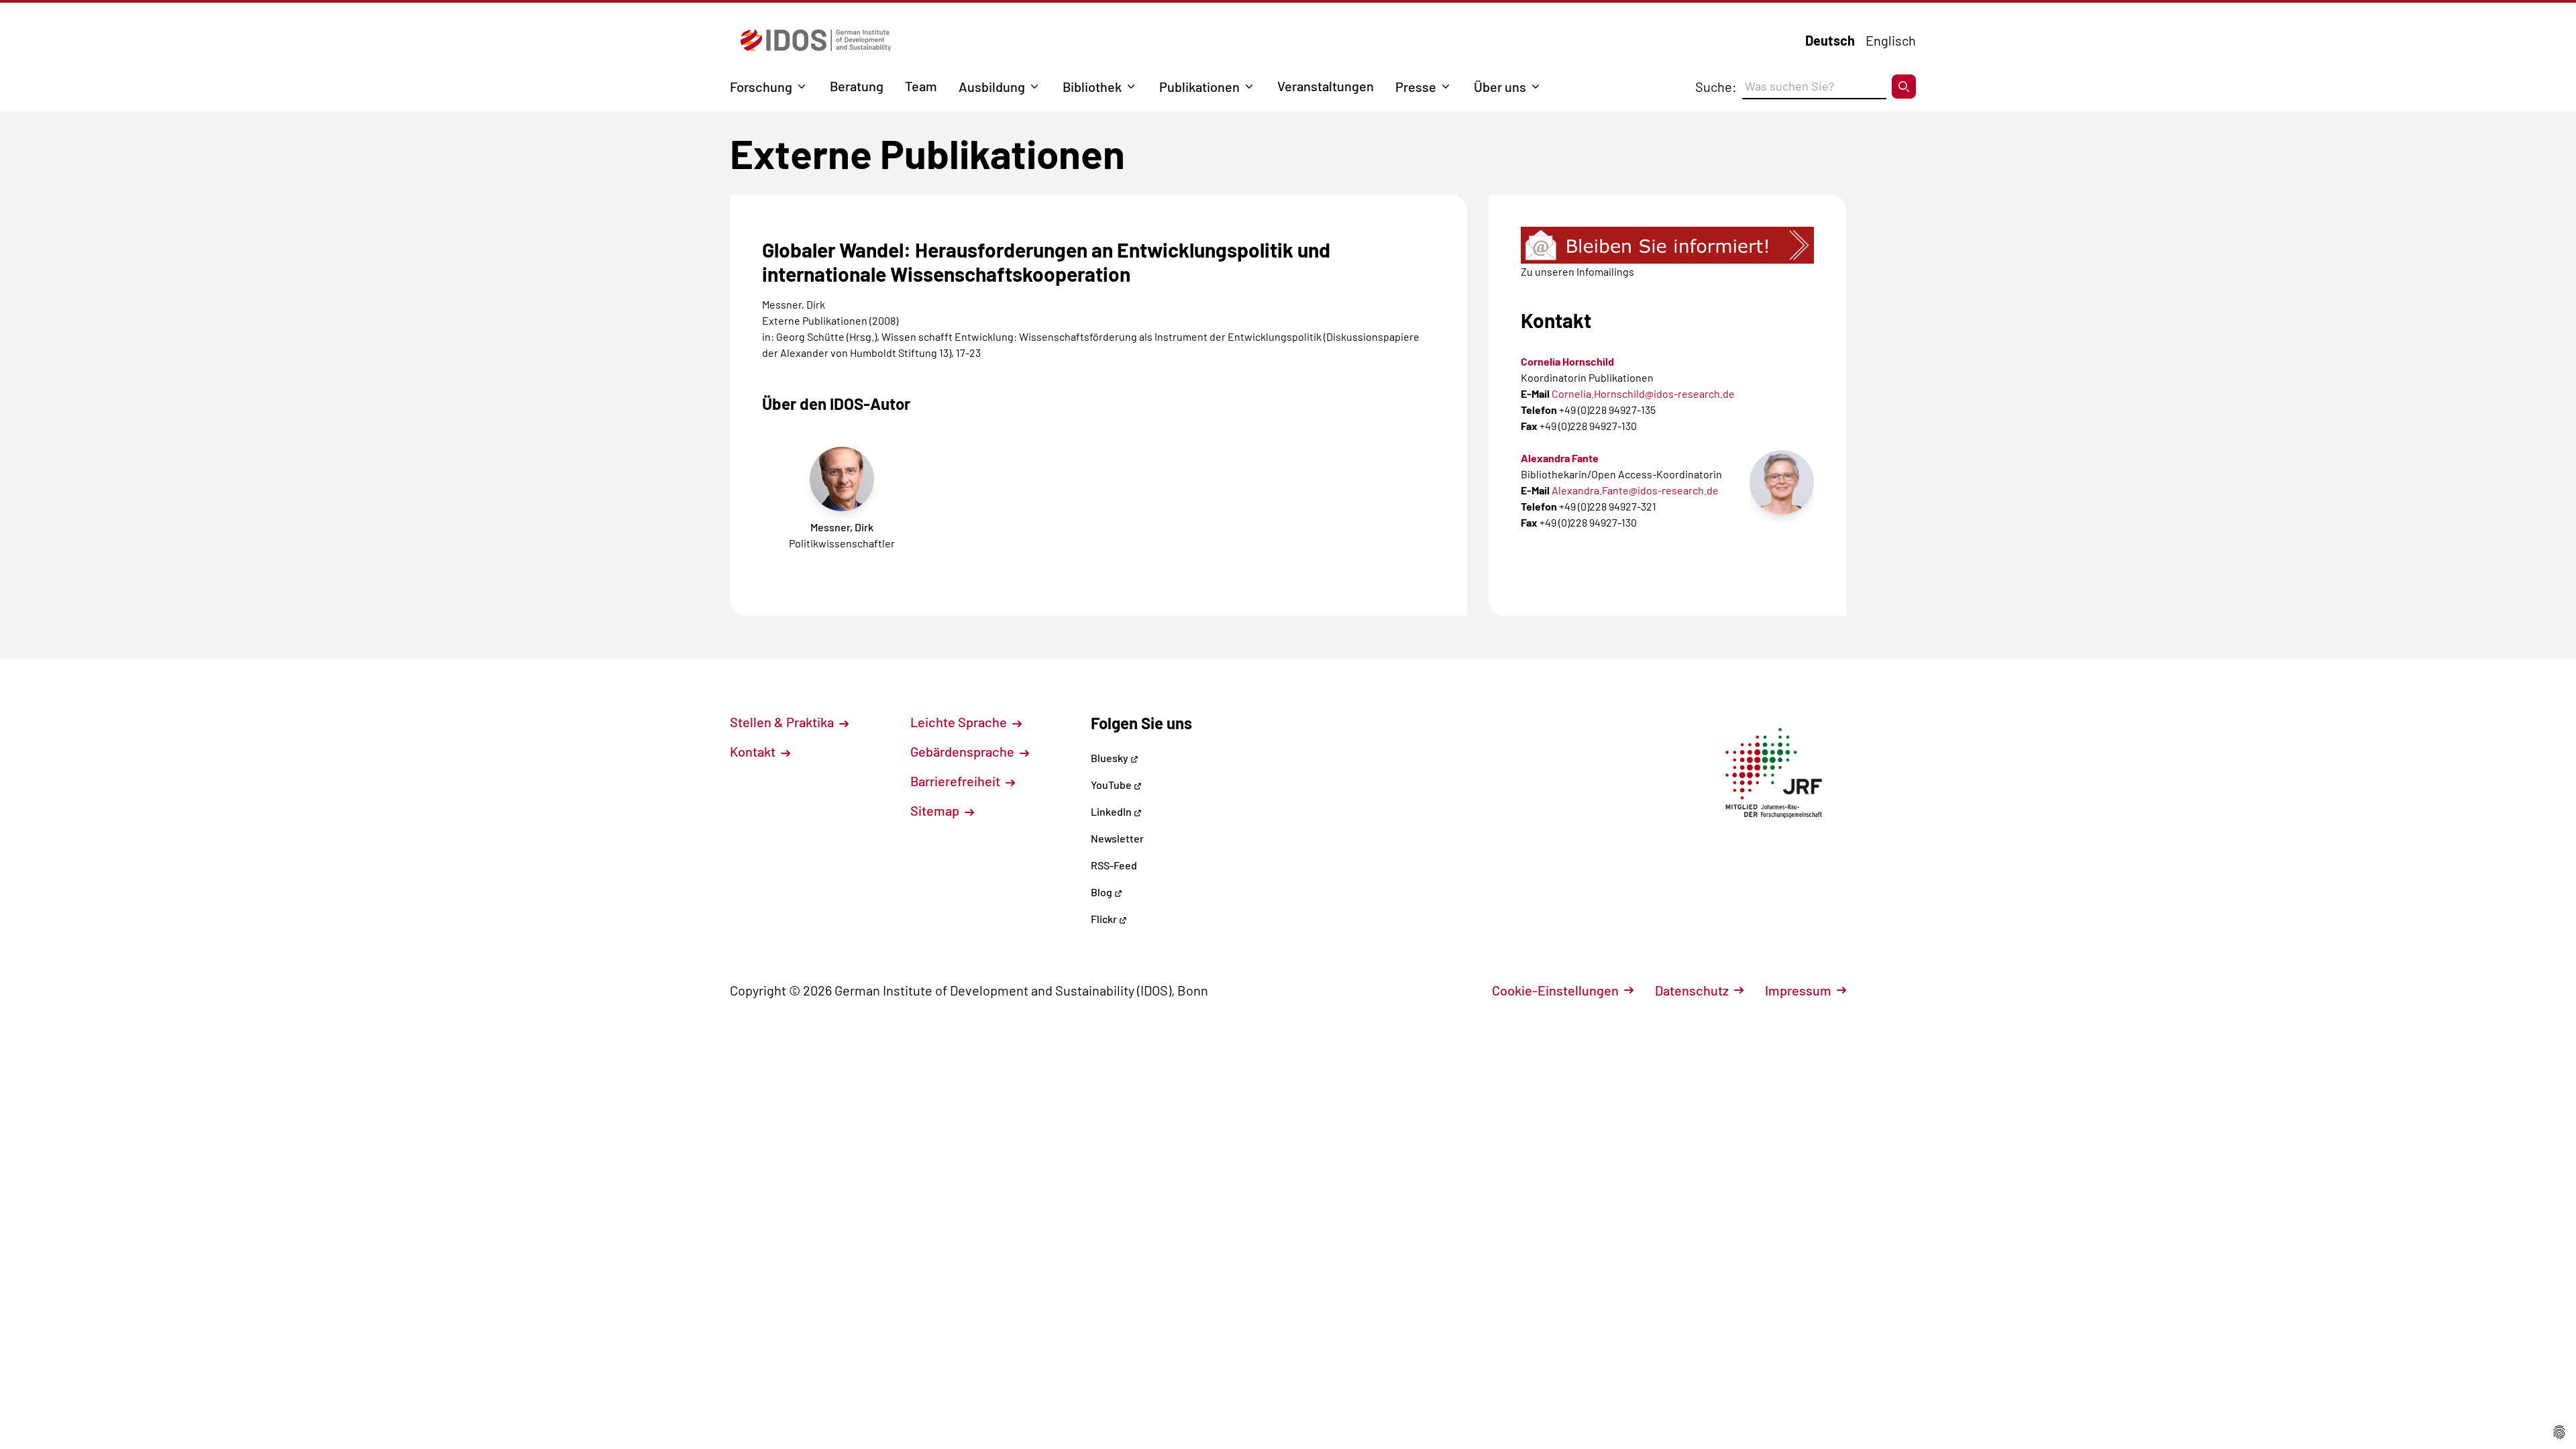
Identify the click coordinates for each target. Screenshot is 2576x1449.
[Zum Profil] (1782, 482)
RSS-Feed (1114, 865)
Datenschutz (1692, 990)
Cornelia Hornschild (1567, 361)
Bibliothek (1092, 87)
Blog (1103, 892)
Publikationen (1199, 87)
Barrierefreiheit (957, 781)
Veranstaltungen (1326, 86)
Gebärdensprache (964, 751)
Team (921, 86)
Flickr (1105, 919)
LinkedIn (1112, 811)
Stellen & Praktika (783, 722)
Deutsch (1830, 40)
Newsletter (1117, 838)
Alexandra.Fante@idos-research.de (1635, 490)
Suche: (1716, 87)
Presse (1416, 87)
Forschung (761, 87)
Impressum (1798, 990)
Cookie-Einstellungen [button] (1555, 990)
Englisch (1891, 40)
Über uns (1500, 87)
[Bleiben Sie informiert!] (1667, 245)
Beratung (857, 86)
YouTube (1112, 785)
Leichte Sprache (960, 722)
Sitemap (936, 810)
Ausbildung (992, 87)
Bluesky (1111, 758)
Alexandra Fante (1560, 458)
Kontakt (754, 751)
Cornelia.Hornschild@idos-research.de (1643, 393)
